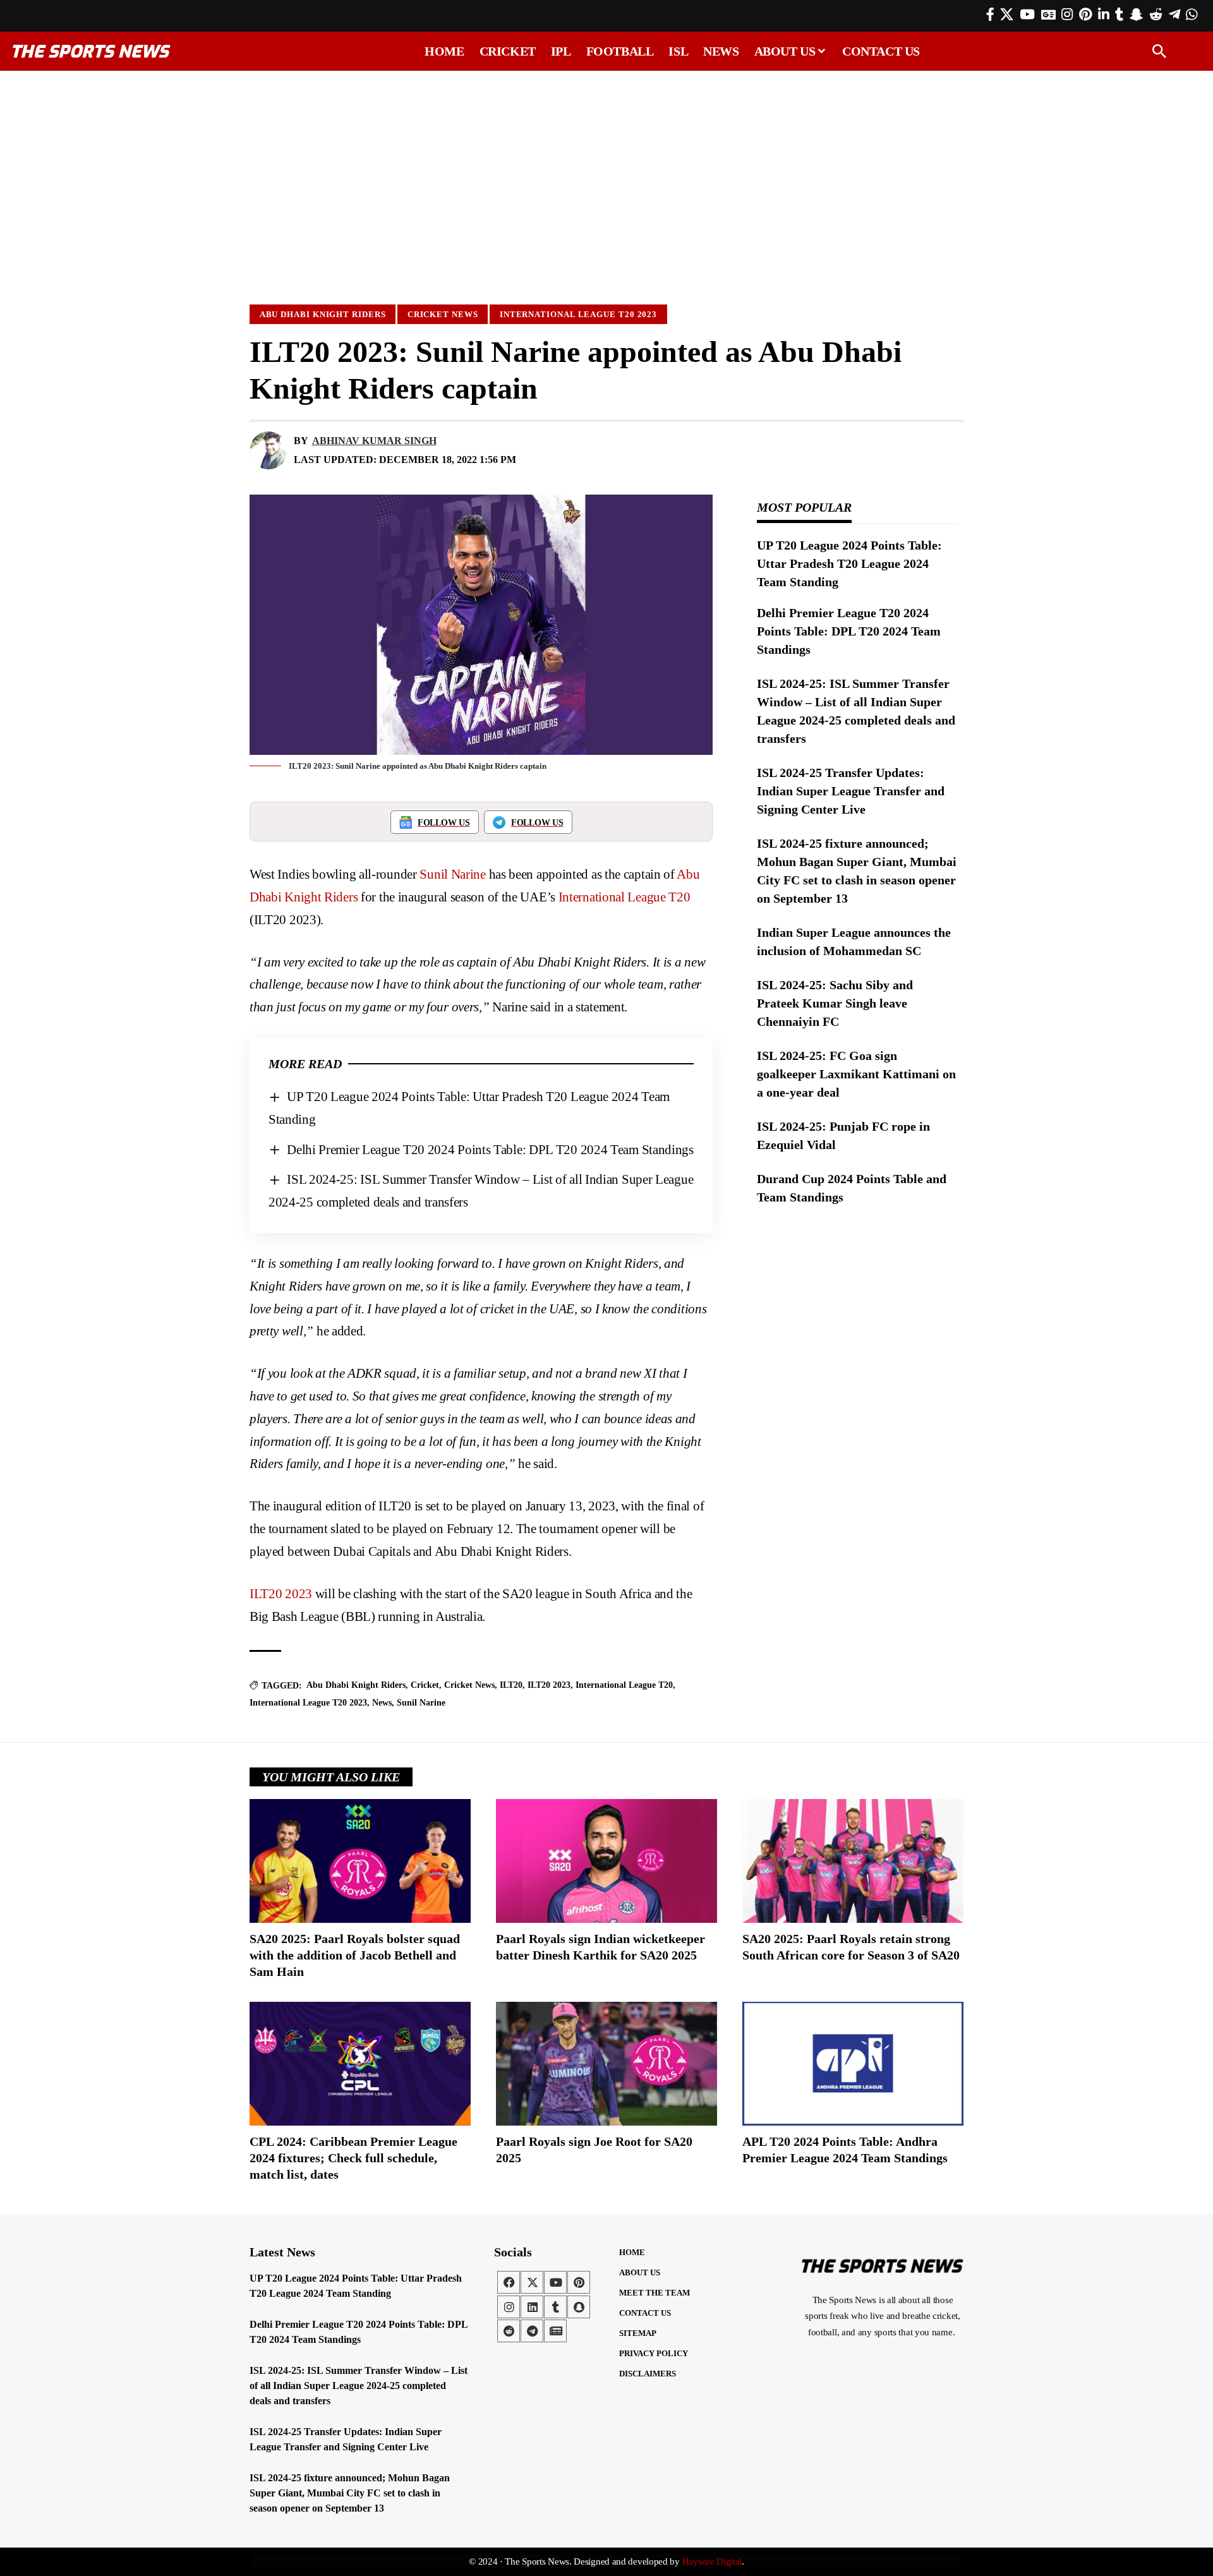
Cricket (425, 1685)
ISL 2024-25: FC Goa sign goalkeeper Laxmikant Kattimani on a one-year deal (856, 1074)
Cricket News (443, 314)
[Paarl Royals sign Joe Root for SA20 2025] (606, 2064)
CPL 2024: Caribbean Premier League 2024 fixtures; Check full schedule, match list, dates (353, 2158)
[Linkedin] (532, 2307)
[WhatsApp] (1192, 15)
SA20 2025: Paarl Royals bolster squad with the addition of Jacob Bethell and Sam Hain (355, 1955)
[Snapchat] (579, 2307)
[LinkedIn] (1104, 15)
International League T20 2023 (578, 314)
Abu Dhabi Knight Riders (323, 314)
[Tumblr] (1119, 15)
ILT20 (511, 1685)
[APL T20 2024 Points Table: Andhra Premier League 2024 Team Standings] (853, 2064)
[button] (1159, 51)
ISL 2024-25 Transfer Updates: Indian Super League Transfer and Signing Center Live (851, 791)
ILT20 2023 (281, 1594)
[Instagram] (1067, 15)
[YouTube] (1027, 15)
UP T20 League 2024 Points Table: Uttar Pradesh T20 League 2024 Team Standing (849, 563)
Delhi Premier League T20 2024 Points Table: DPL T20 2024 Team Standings (490, 1150)
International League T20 (625, 897)
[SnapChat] (1136, 15)
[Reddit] (1156, 15)
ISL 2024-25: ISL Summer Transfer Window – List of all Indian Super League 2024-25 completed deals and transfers (359, 2386)
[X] (1007, 15)
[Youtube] (555, 2282)
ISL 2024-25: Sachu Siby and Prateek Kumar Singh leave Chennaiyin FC (835, 1003)
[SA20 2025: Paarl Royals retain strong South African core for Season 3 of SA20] (853, 1861)
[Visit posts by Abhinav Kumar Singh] (269, 450)
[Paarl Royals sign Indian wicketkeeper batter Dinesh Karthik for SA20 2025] (606, 1861)
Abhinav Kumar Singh (374, 441)
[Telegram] (1174, 15)
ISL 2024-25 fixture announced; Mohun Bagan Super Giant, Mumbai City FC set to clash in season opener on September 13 (350, 2493)
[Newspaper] (555, 2331)
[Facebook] (990, 15)
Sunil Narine (452, 874)
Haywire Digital (712, 2561)
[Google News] (1048, 15)
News (382, 1703)
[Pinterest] (1085, 15)
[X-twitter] (532, 2282)
